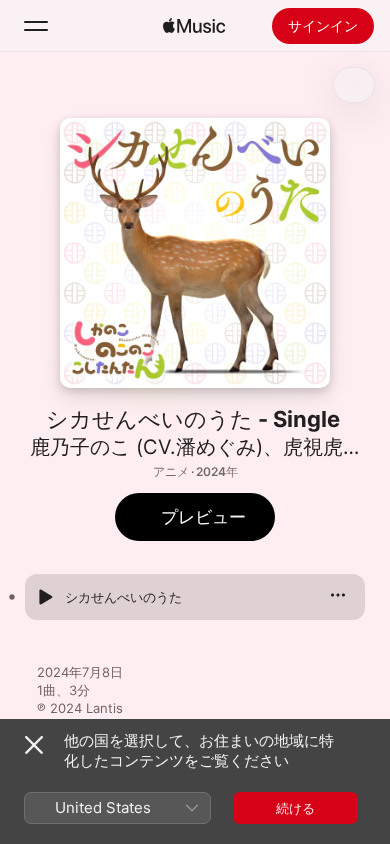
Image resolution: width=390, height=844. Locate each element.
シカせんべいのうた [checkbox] (123, 597)
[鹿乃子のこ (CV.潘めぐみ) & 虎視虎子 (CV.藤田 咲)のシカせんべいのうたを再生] (45, 597)
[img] (194, 26)
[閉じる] (34, 745)
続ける (295, 808)
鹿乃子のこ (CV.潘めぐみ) (146, 447)
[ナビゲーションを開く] (36, 26)
